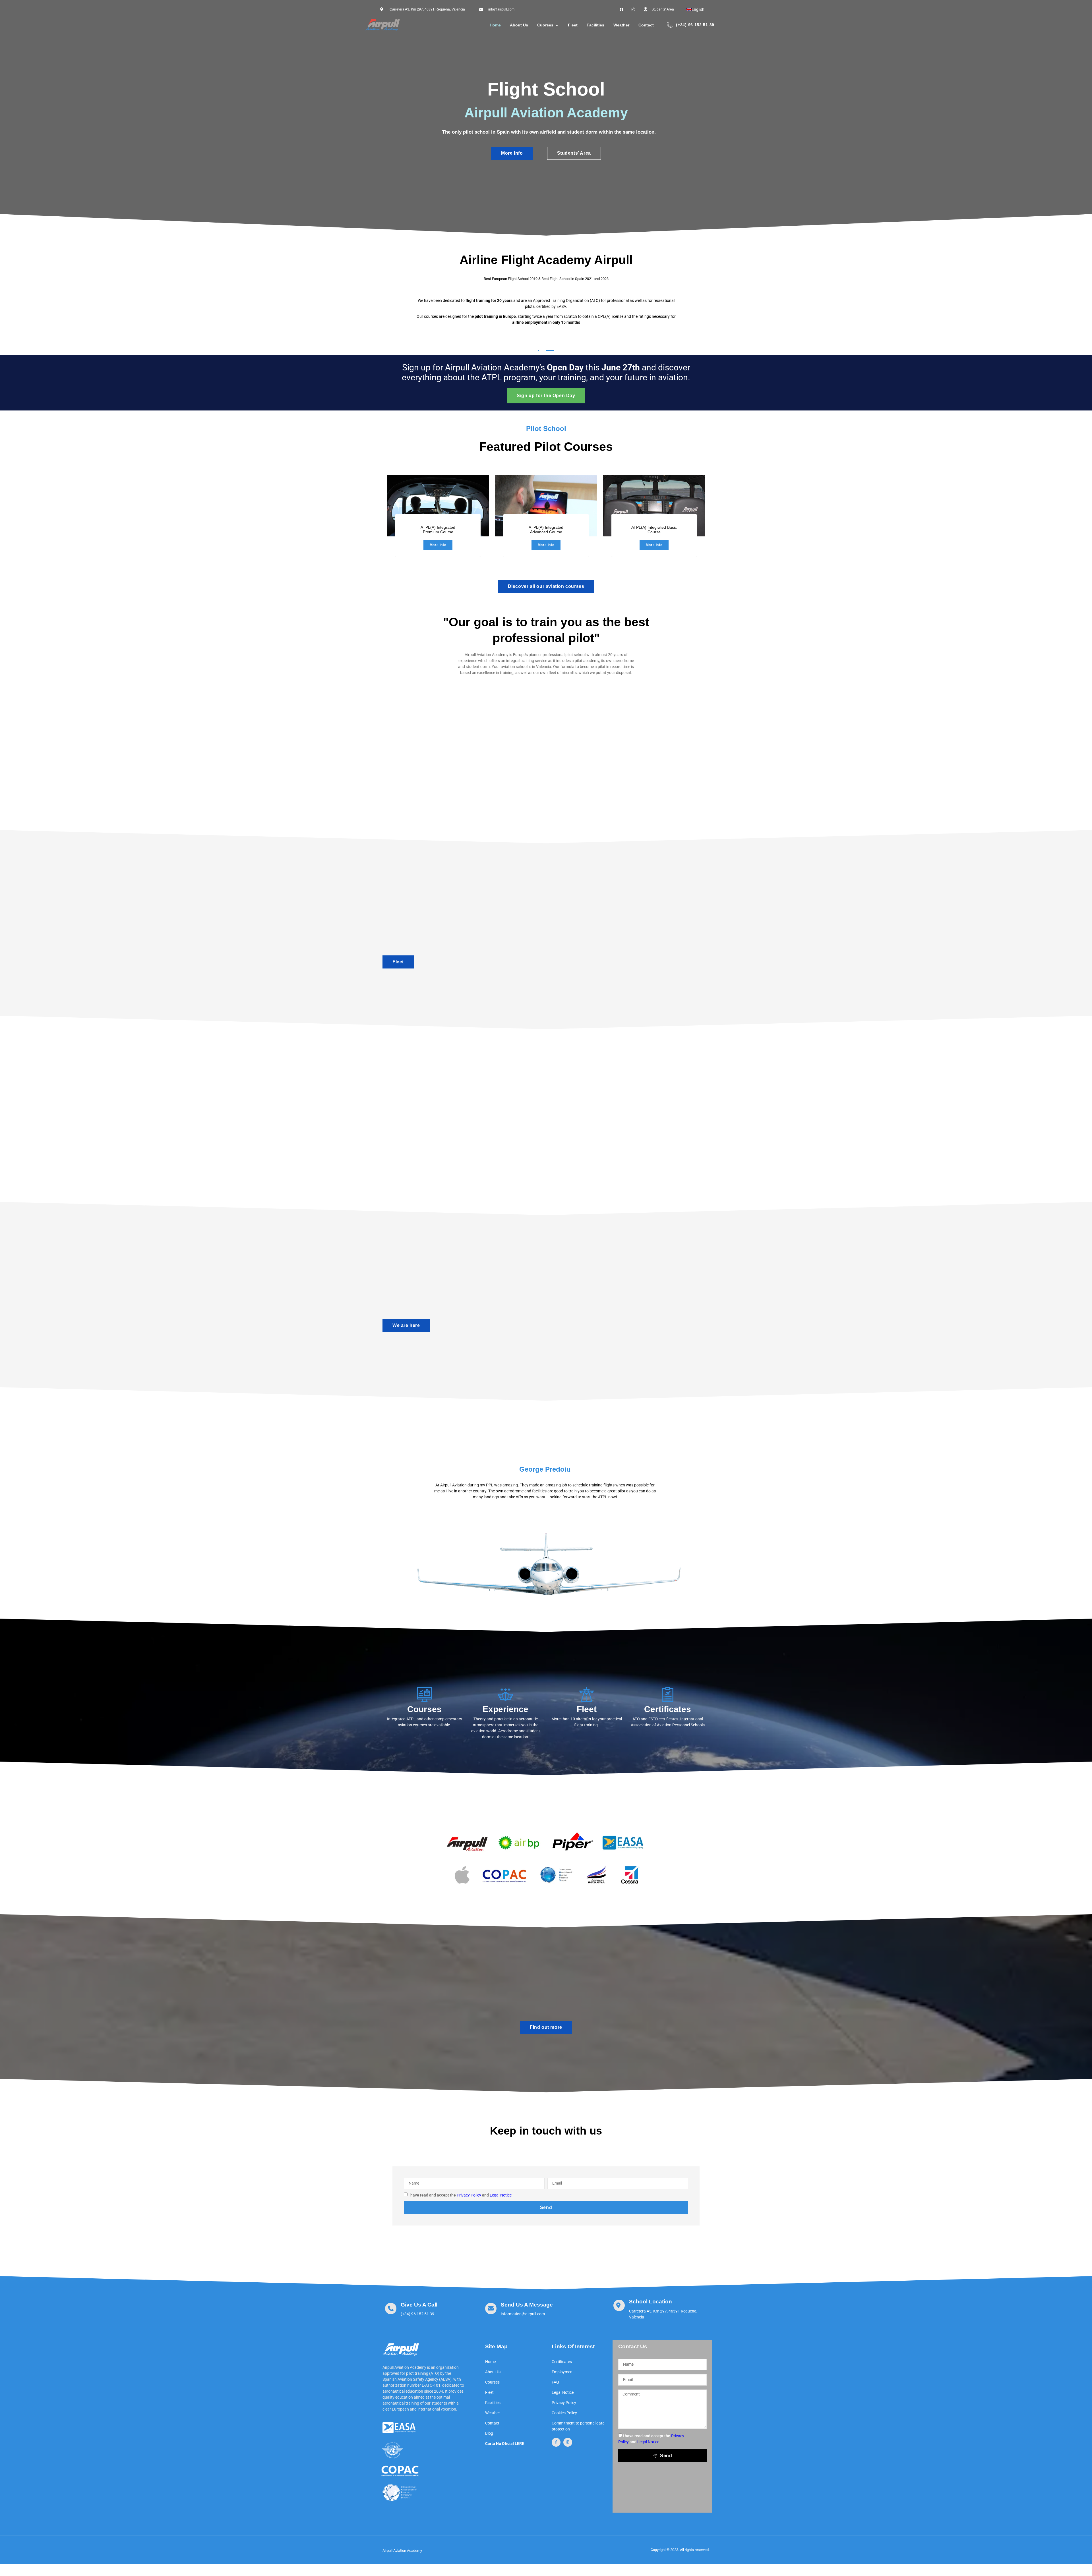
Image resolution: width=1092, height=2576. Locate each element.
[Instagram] (568, 2442)
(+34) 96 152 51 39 (695, 25)
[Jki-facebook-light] (556, 2442)
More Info (512, 153)
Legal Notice (501, 2195)
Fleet (398, 962)
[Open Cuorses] (557, 25)
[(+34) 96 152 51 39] (670, 25)
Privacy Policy (469, 2195)
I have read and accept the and (460, 2195)
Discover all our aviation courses (546, 586)
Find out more (546, 2027)
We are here (406, 1325)
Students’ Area (574, 153)
